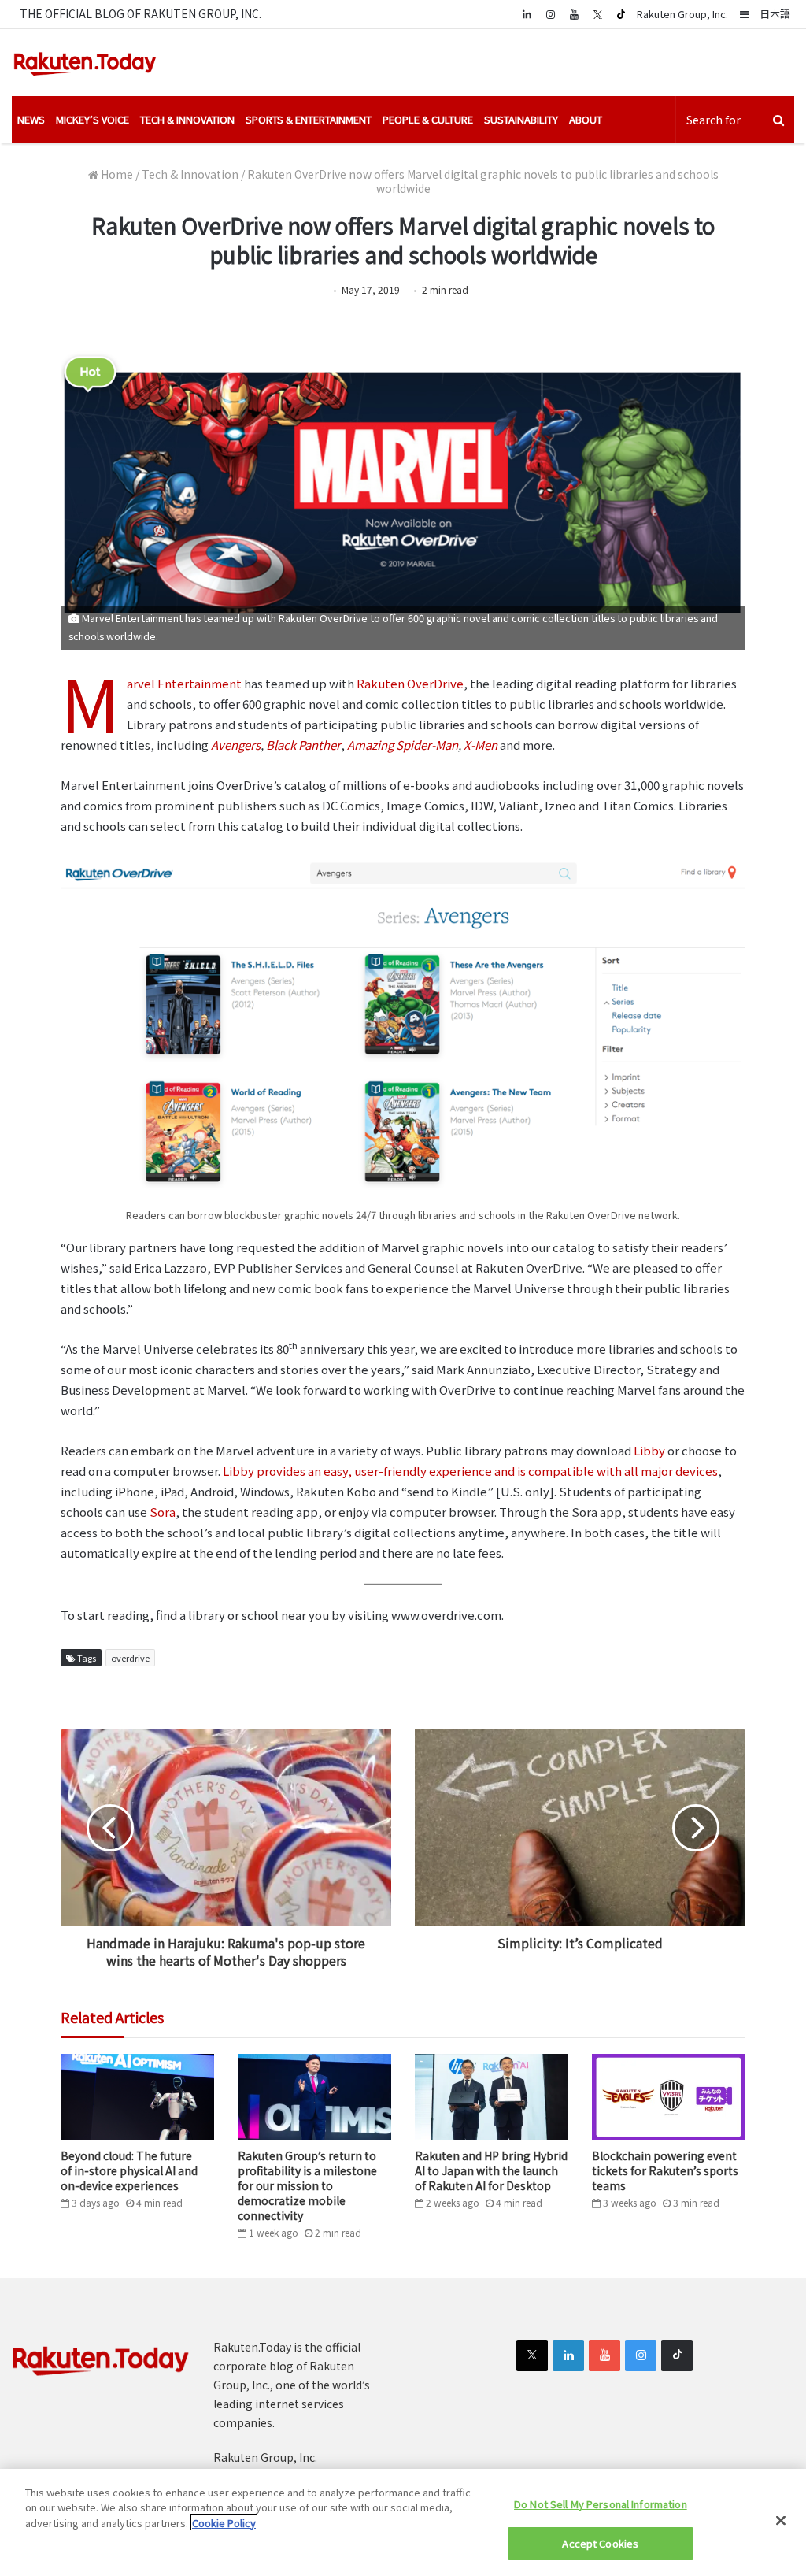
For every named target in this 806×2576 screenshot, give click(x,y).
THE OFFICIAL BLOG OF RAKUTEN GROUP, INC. (140, 13)
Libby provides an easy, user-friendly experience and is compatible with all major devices (470, 1471)
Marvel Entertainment (184, 683)
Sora (163, 1512)
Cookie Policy (224, 2523)
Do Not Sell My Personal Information (601, 2504)
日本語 (775, 14)
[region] (403, 2522)
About (586, 119)
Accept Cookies (600, 2543)
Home (116, 174)
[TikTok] (621, 14)
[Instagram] (550, 14)
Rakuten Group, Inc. (682, 14)
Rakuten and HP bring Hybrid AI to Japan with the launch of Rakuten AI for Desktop (491, 2170)
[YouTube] (574, 14)
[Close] (781, 2520)
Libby (649, 1450)
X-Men (481, 745)
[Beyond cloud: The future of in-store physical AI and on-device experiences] (137, 2097)
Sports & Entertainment (309, 119)
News (31, 119)
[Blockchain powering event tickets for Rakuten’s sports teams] (669, 2097)
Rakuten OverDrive (410, 683)
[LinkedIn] (568, 2355)
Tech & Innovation (187, 119)
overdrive (130, 1658)
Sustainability (521, 119)
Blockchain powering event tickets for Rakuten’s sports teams (665, 2170)
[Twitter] (597, 14)
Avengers (236, 745)
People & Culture (428, 119)
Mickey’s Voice (92, 119)
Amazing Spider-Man (403, 745)
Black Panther (303, 745)
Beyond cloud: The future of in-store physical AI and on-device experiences (129, 2170)
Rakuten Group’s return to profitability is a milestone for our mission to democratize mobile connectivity (307, 2185)
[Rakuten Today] (85, 63)
